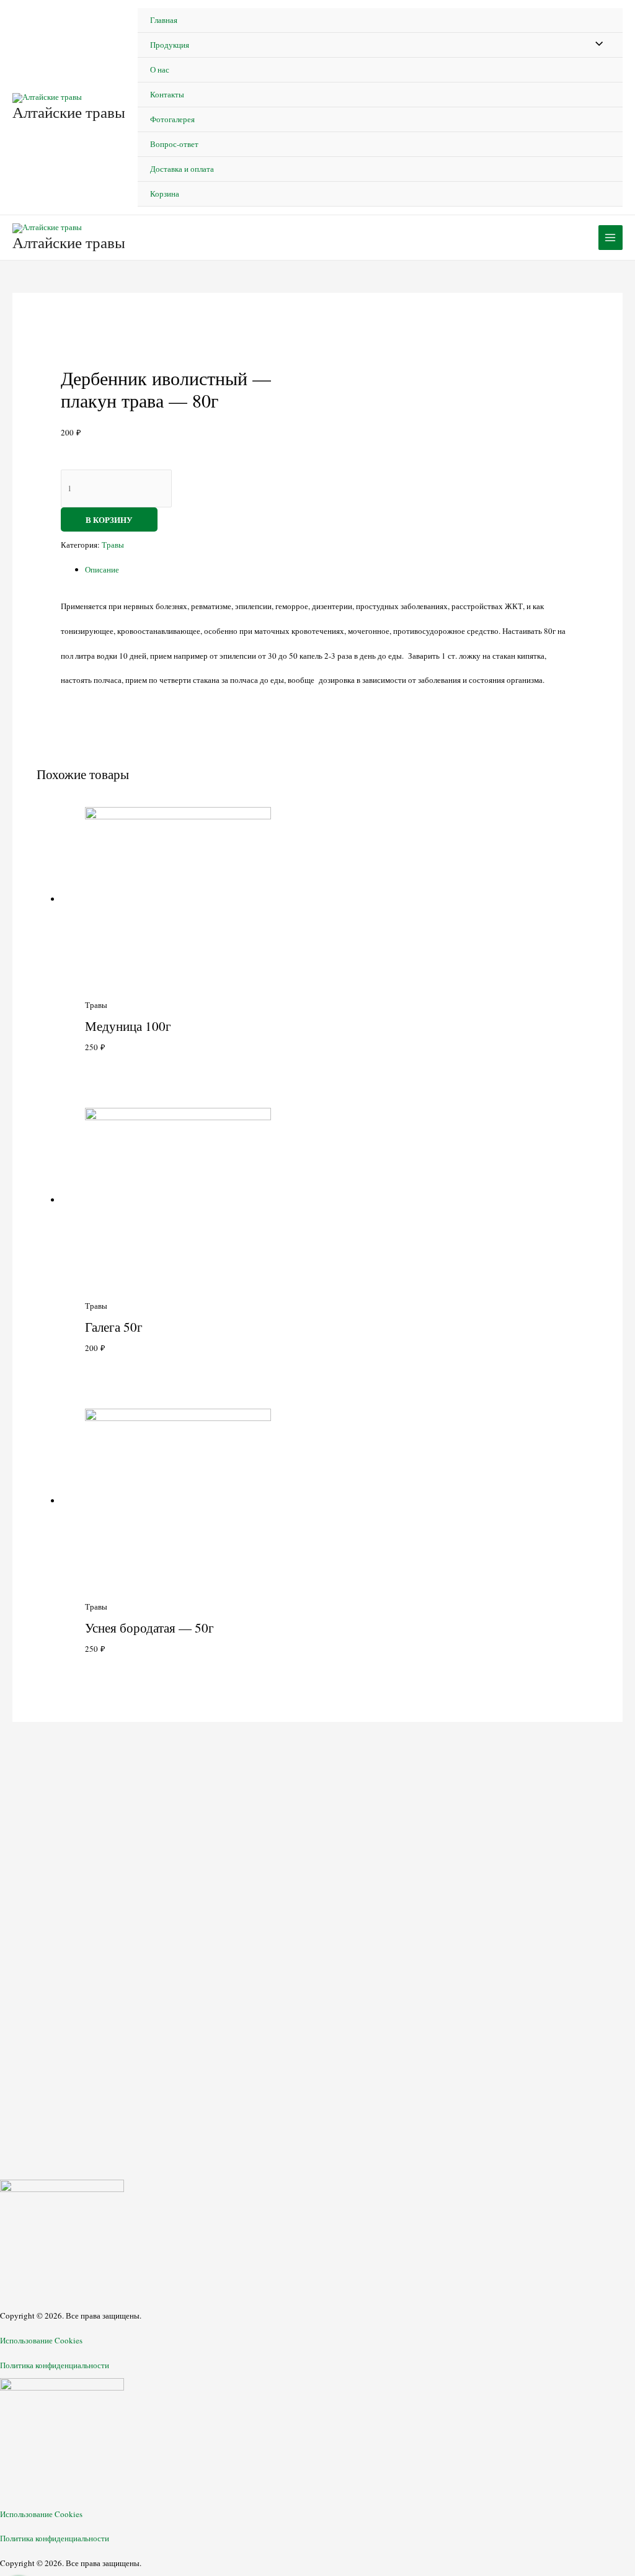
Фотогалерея (172, 119)
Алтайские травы (69, 112)
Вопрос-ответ (174, 144)
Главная (164, 20)
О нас (160, 69)
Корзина (165, 194)
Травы (113, 545)
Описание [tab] (102, 569)
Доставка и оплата (182, 169)
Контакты (167, 94)
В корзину (109, 519)
